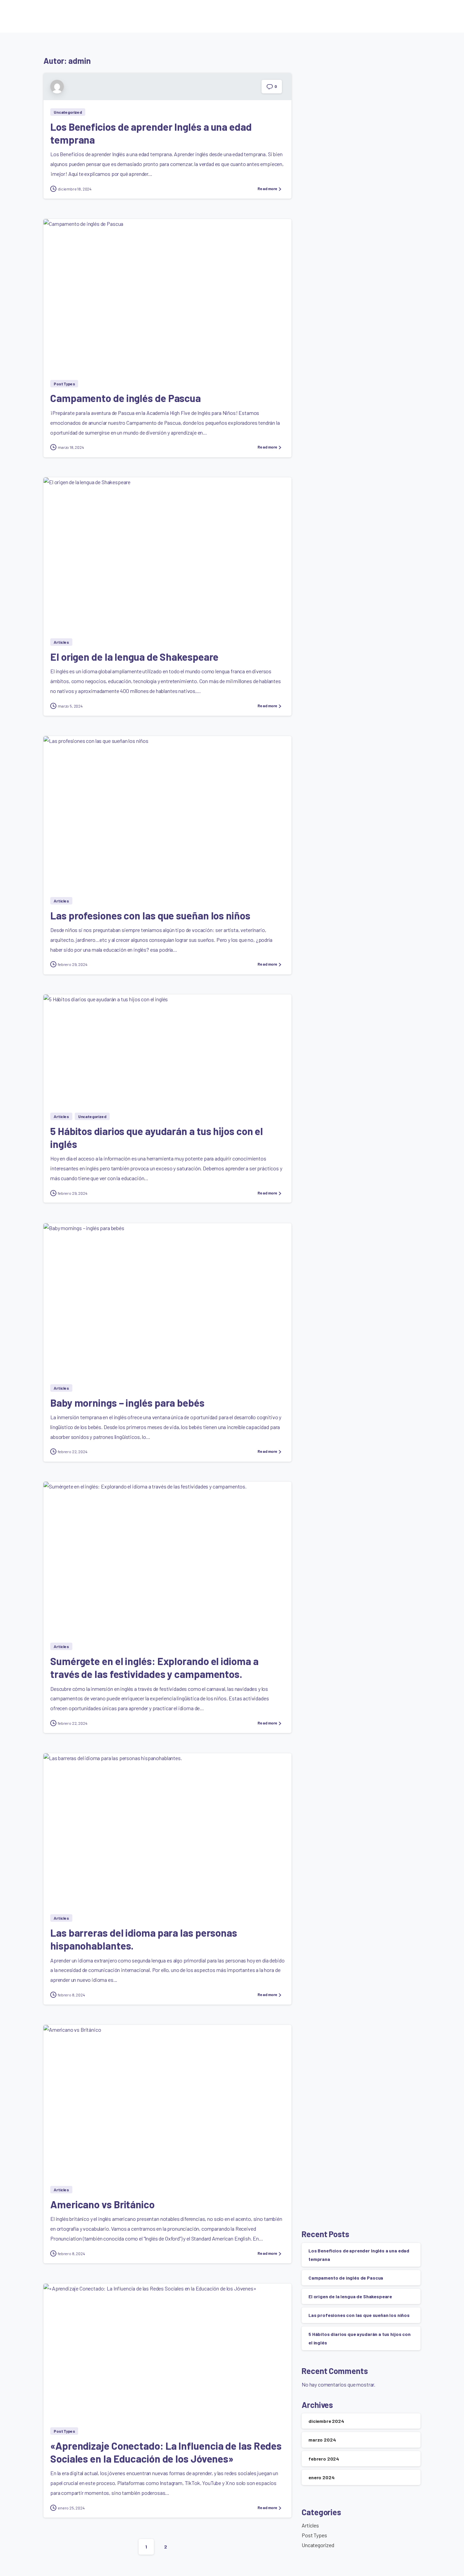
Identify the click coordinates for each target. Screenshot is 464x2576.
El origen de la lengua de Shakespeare (134, 657)
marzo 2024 (322, 2440)
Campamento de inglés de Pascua (126, 398)
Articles (310, 2525)
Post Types (314, 2535)
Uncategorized (318, 2545)
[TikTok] (414, 16)
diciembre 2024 (326, 2421)
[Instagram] (404, 16)
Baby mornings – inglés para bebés (127, 1403)
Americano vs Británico (102, 2204)
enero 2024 (321, 2477)
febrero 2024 (324, 2459)
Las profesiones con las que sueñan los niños (150, 915)
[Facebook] (393, 16)
